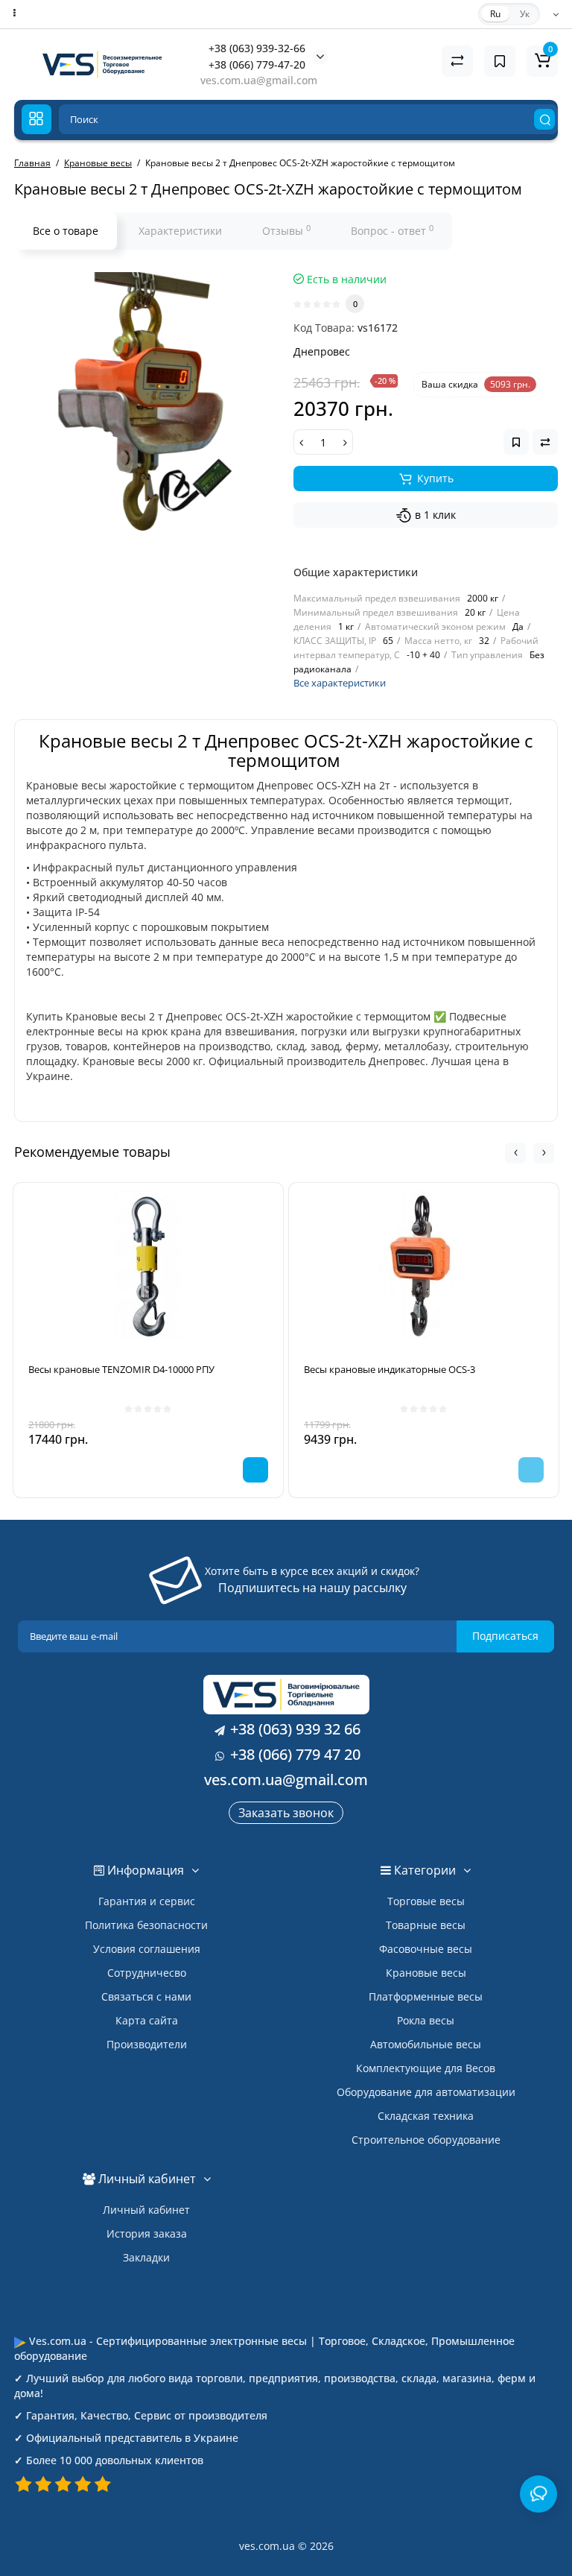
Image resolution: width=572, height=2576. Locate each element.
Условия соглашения (147, 1949)
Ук (525, 14)
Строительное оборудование (426, 2140)
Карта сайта (147, 2020)
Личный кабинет (146, 2210)
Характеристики (180, 231)
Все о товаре (66, 231)
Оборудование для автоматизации (426, 2092)
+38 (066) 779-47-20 (257, 64)
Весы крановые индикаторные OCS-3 (390, 1369)
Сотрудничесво (147, 1973)
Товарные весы (426, 1925)
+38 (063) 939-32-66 (257, 48)
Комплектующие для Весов (426, 2068)
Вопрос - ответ (392, 230)
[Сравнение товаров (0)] (457, 61)
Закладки (146, 2257)
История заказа (147, 2234)
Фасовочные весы (426, 1949)
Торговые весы (426, 1901)
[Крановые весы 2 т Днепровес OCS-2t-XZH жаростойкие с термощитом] (146, 404)
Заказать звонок (286, 1813)
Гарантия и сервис (147, 1901)
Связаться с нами (146, 1996)
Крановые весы (426, 1973)
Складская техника (426, 2116)
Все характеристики (340, 683)
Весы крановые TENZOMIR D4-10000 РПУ (121, 1369)
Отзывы (286, 230)
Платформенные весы (426, 1996)
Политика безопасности (146, 1925)
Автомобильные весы (426, 2044)
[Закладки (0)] (500, 61)
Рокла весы (426, 2020)
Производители (147, 2044)
